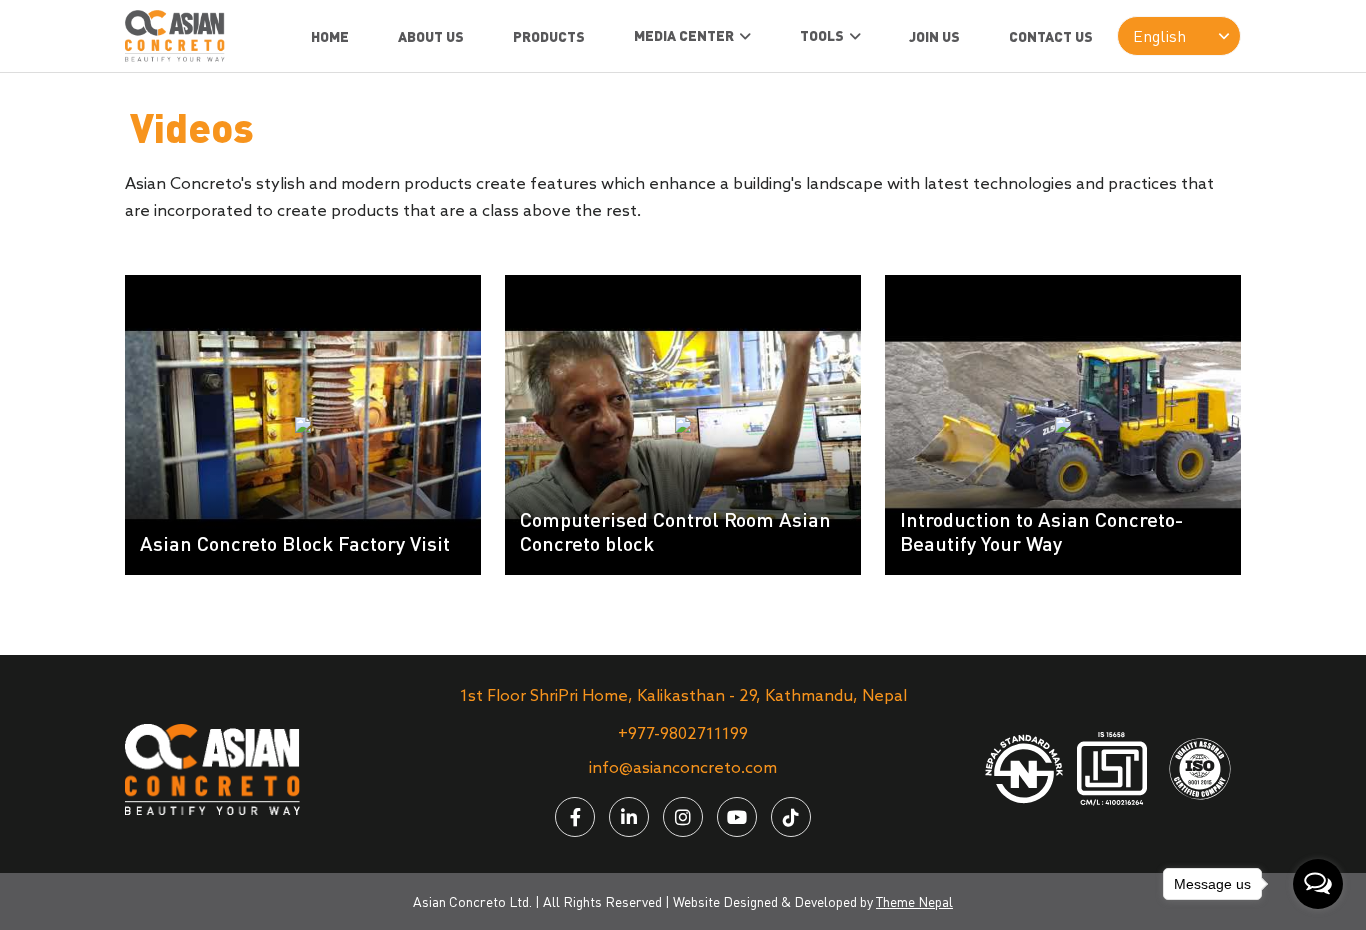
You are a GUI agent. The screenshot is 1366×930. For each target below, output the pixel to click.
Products (549, 36)
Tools (822, 35)
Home (330, 36)
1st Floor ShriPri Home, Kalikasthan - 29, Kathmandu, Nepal (683, 696)
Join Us (934, 36)
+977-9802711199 (683, 734)
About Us (431, 36)
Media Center (684, 35)
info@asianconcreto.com (683, 768)
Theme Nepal (914, 901)
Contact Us (1051, 36)
